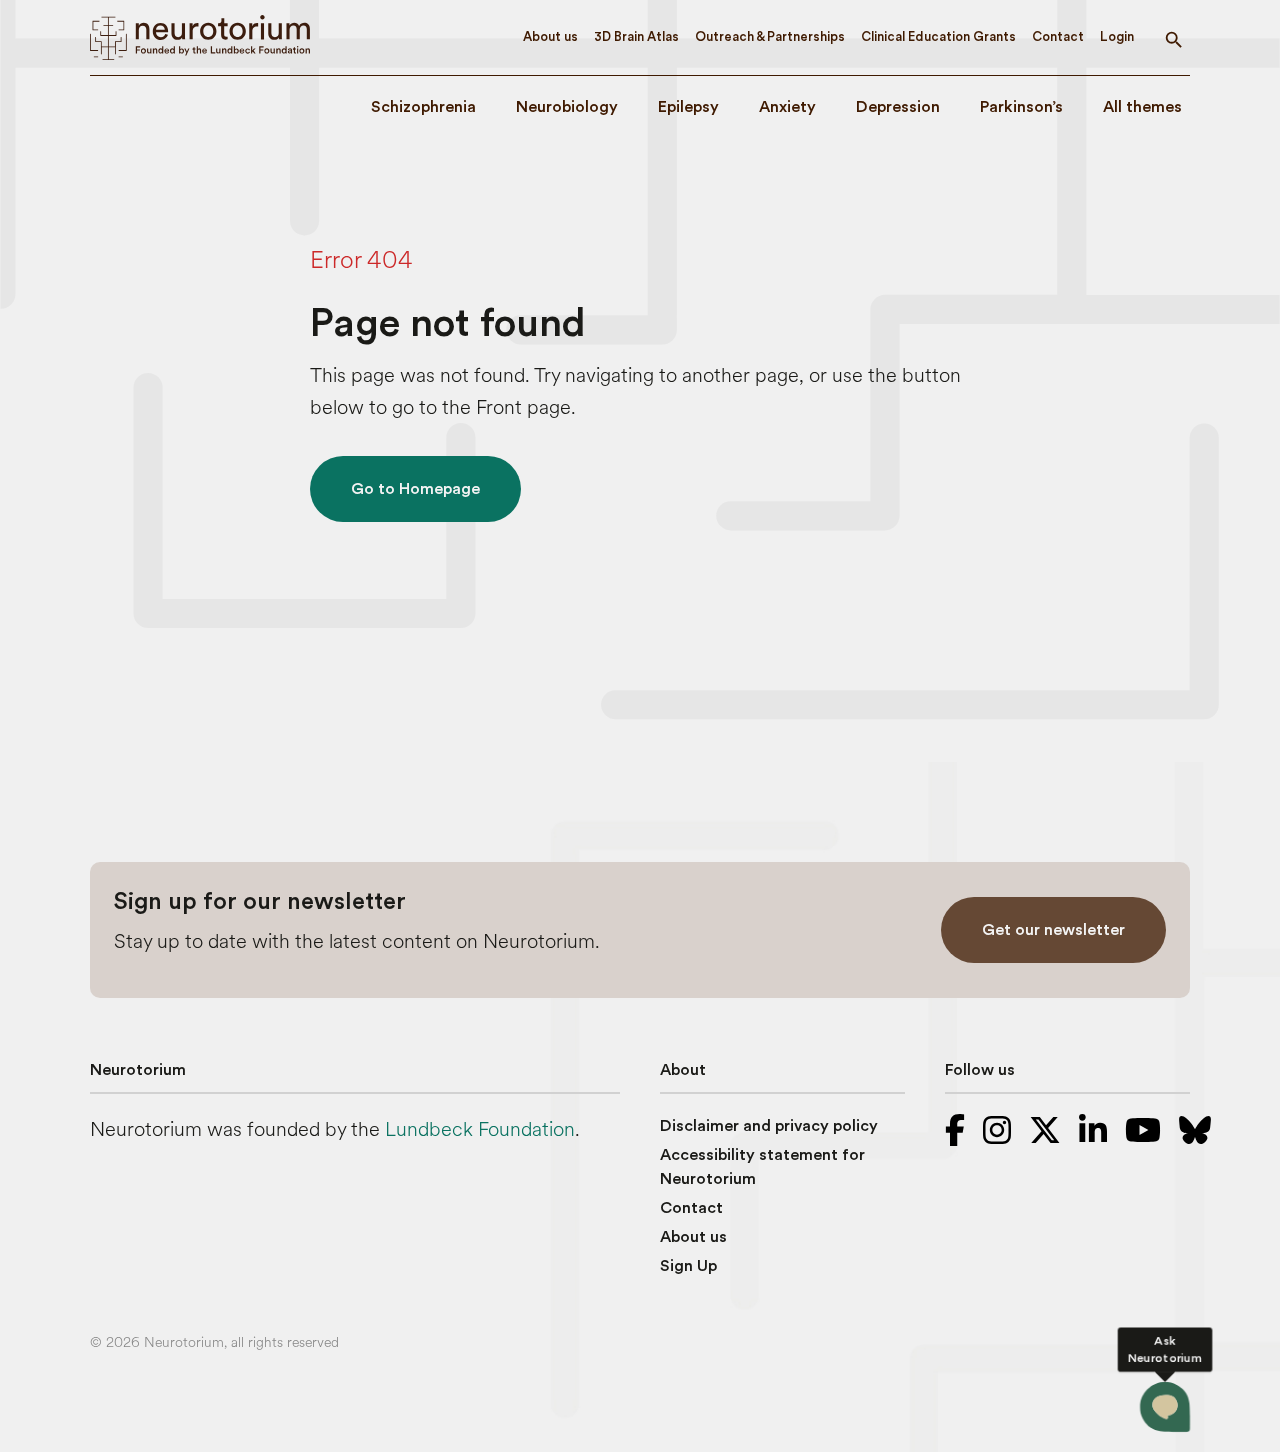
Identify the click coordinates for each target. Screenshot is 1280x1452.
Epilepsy (688, 107)
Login (1117, 36)
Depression (898, 107)
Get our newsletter (1053, 930)
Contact (1058, 36)
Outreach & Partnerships (770, 36)
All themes (1142, 107)
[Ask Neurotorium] (1165, 1407)
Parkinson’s (1021, 107)
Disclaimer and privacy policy (769, 1126)
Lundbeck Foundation (480, 1129)
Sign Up (688, 1266)
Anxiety (787, 107)
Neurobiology (567, 107)
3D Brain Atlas (636, 36)
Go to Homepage (415, 489)
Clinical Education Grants (938, 36)
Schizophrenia (423, 107)
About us (550, 36)
